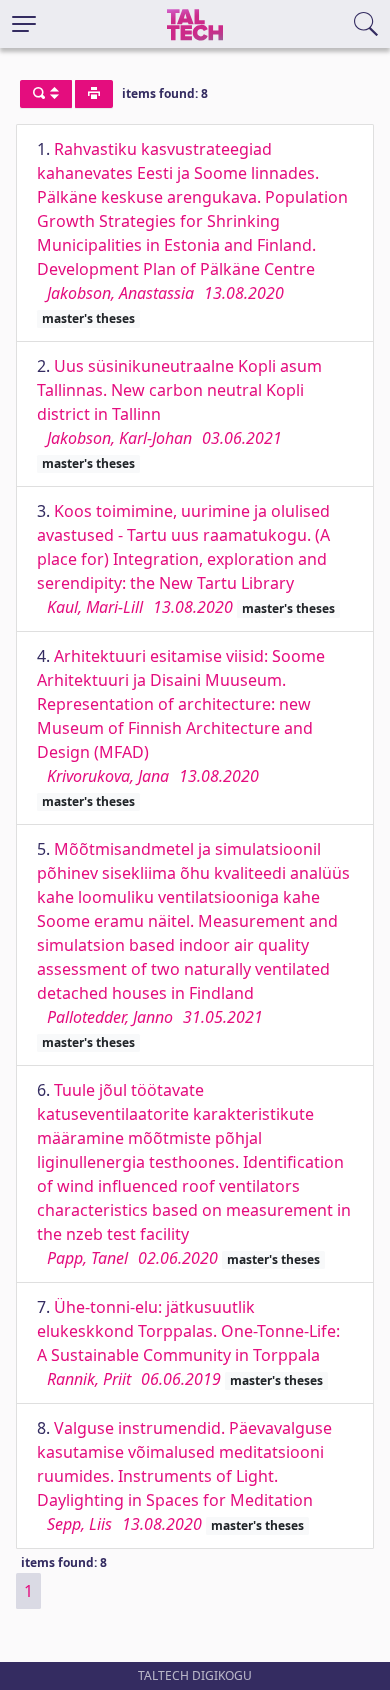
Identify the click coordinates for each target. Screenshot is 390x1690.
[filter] (46, 94)
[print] (94, 94)
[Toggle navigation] (24, 24)
